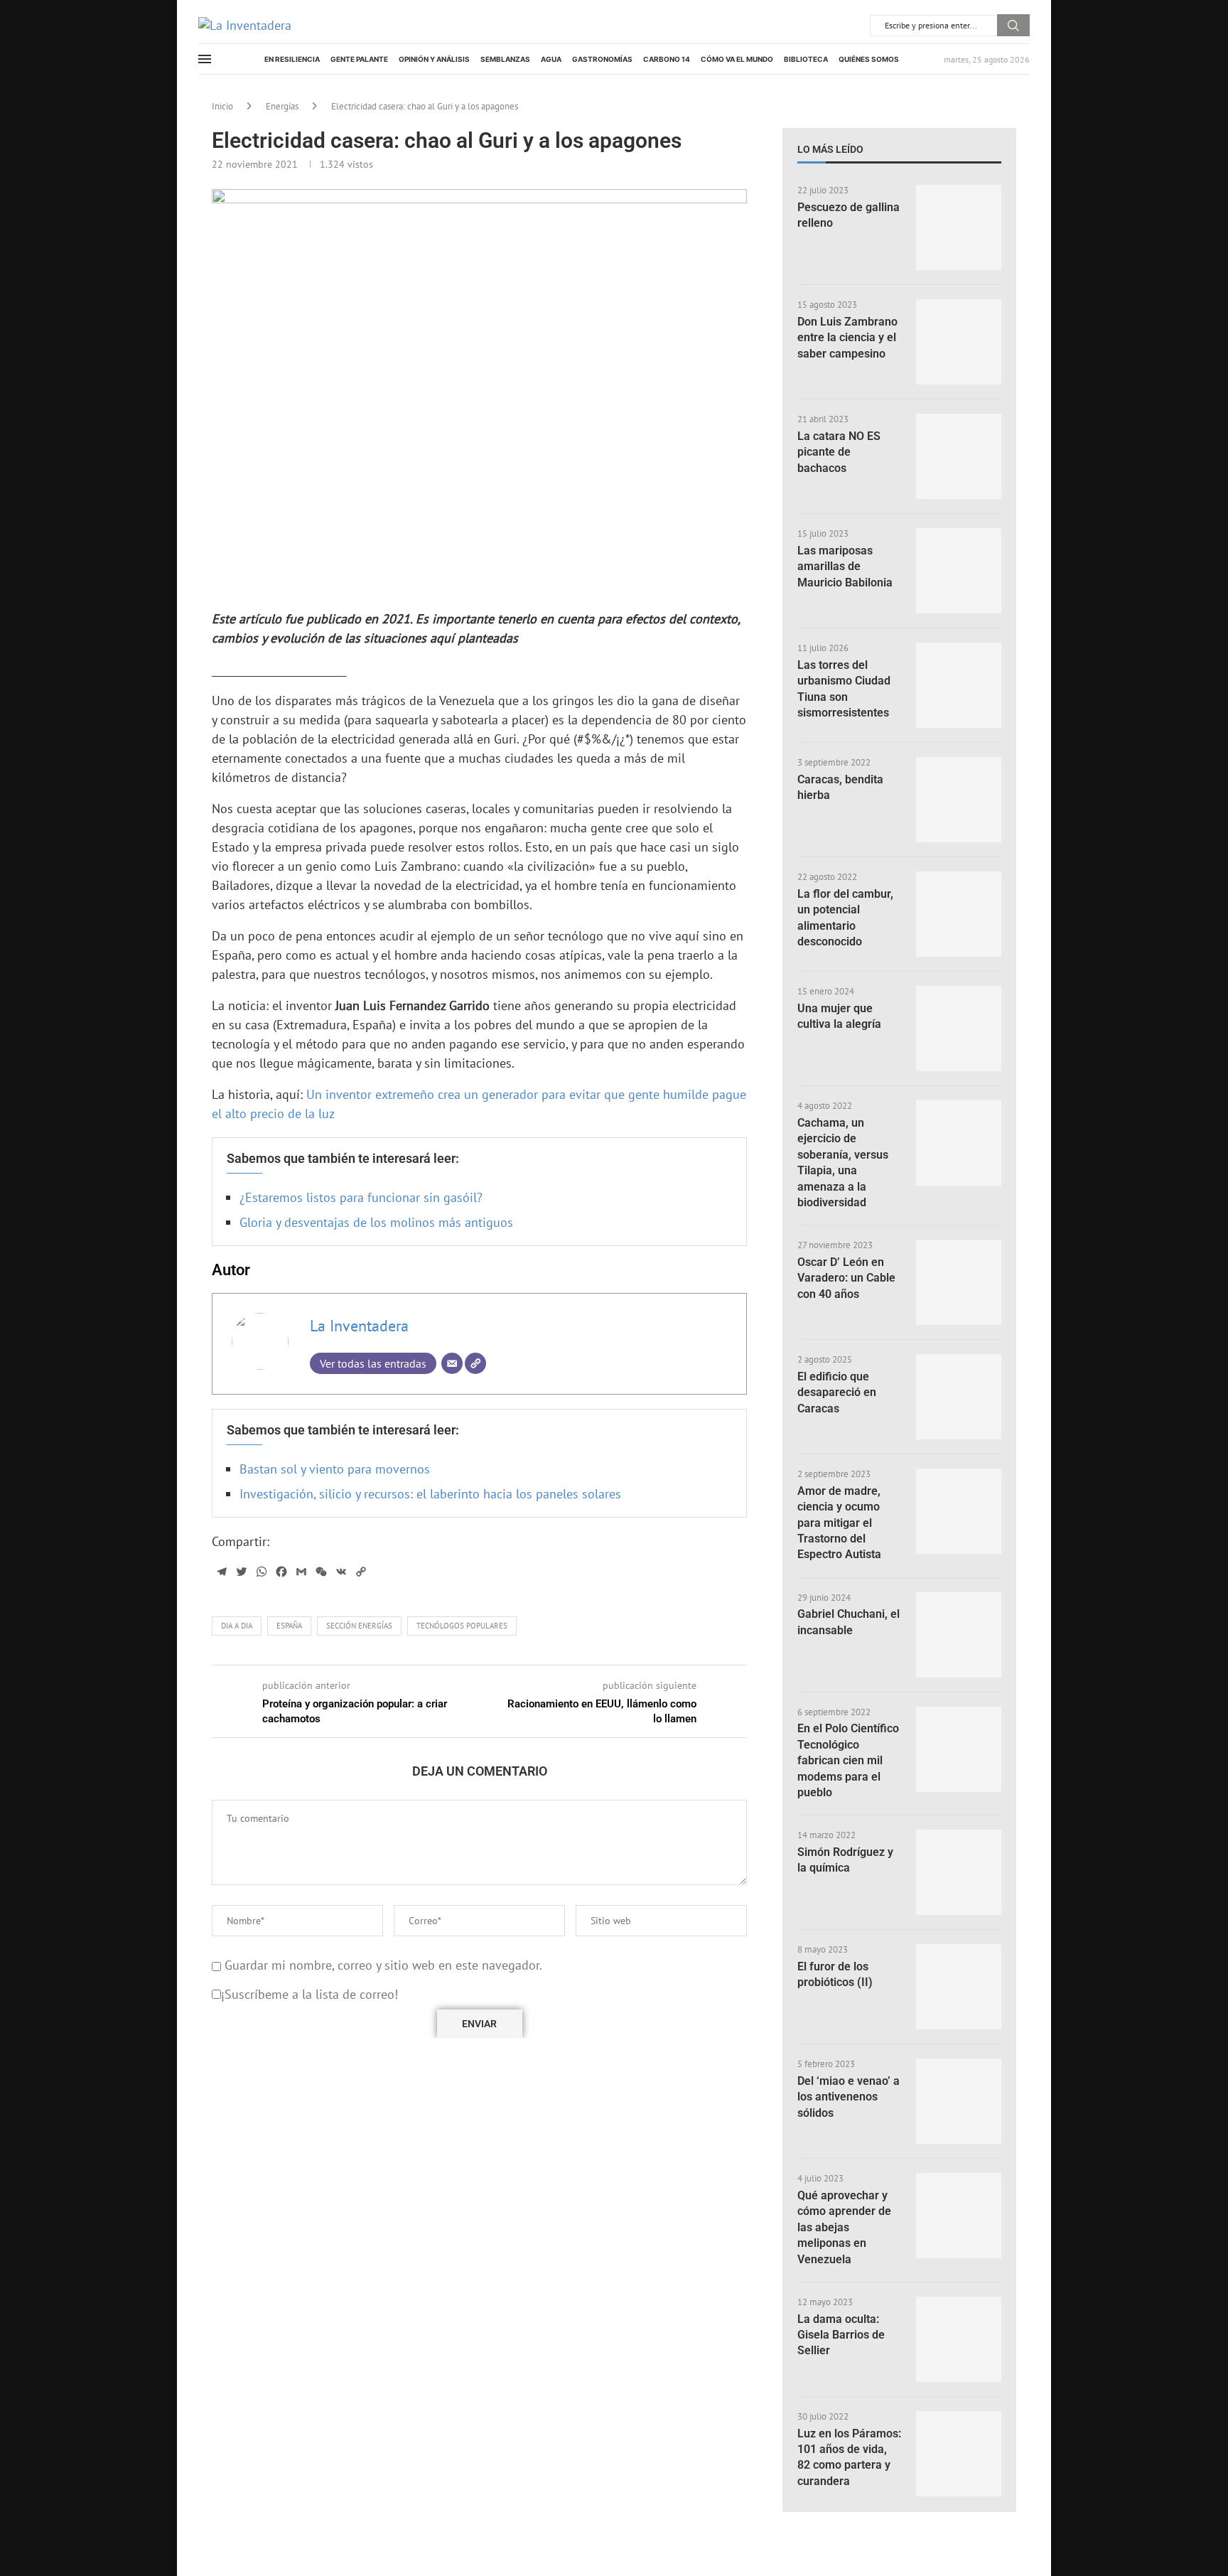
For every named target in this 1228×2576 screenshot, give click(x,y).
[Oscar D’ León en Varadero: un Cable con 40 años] (959, 1282)
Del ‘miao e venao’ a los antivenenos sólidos (849, 2097)
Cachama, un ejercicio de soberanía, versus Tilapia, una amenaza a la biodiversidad (843, 1163)
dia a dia (237, 1626)
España (289, 1626)
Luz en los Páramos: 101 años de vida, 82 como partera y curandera (849, 2457)
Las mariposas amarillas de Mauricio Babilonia (845, 567)
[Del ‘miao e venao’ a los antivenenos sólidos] (959, 2101)
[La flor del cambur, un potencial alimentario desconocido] (959, 914)
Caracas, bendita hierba (840, 787)
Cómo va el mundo (737, 59)
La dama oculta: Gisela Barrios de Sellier (841, 2335)
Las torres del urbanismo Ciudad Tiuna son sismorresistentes (844, 689)
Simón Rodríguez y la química (845, 1860)
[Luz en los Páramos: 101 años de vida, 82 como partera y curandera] (959, 2454)
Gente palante (359, 59)
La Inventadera (359, 1326)
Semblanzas (505, 59)
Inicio (222, 106)
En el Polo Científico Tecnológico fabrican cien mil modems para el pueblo (848, 1760)
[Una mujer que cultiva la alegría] (959, 1029)
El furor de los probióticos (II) (835, 1974)
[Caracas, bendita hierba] (959, 800)
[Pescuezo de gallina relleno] (959, 227)
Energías (282, 106)
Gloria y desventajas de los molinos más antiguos (376, 1222)
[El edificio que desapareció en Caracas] (959, 1397)
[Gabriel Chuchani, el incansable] (959, 1635)
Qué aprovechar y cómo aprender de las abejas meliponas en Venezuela (844, 2227)
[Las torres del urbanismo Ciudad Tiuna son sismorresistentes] (959, 685)
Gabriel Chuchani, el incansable (849, 1622)
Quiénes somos (869, 59)
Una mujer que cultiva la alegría (839, 1016)
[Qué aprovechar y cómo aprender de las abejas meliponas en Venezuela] (959, 2216)
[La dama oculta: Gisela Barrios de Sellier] (959, 2339)
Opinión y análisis (434, 59)
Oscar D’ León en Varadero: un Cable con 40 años (846, 1278)
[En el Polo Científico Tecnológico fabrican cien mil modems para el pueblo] (959, 1749)
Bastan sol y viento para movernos (335, 1469)
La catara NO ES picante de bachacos (839, 452)
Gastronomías (602, 59)
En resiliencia (292, 59)
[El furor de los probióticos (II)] (959, 1987)
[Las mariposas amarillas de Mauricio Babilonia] (959, 571)
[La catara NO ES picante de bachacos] (959, 456)
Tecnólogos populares (462, 1626)
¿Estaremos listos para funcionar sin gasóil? (361, 1197)
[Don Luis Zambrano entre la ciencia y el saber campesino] (959, 342)
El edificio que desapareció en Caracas (837, 1392)
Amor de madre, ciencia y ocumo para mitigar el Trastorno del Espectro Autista (839, 1523)
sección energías (359, 1626)
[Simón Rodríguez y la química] (959, 1872)
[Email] (452, 1363)
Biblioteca (806, 59)
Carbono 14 (667, 59)
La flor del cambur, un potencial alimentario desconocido (845, 918)
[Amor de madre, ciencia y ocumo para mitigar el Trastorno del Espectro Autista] (959, 1511)
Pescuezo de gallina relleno (849, 215)
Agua (551, 59)
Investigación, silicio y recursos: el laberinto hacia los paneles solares (430, 1494)
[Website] (475, 1363)
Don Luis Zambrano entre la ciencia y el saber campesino (847, 338)
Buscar (1013, 25)
